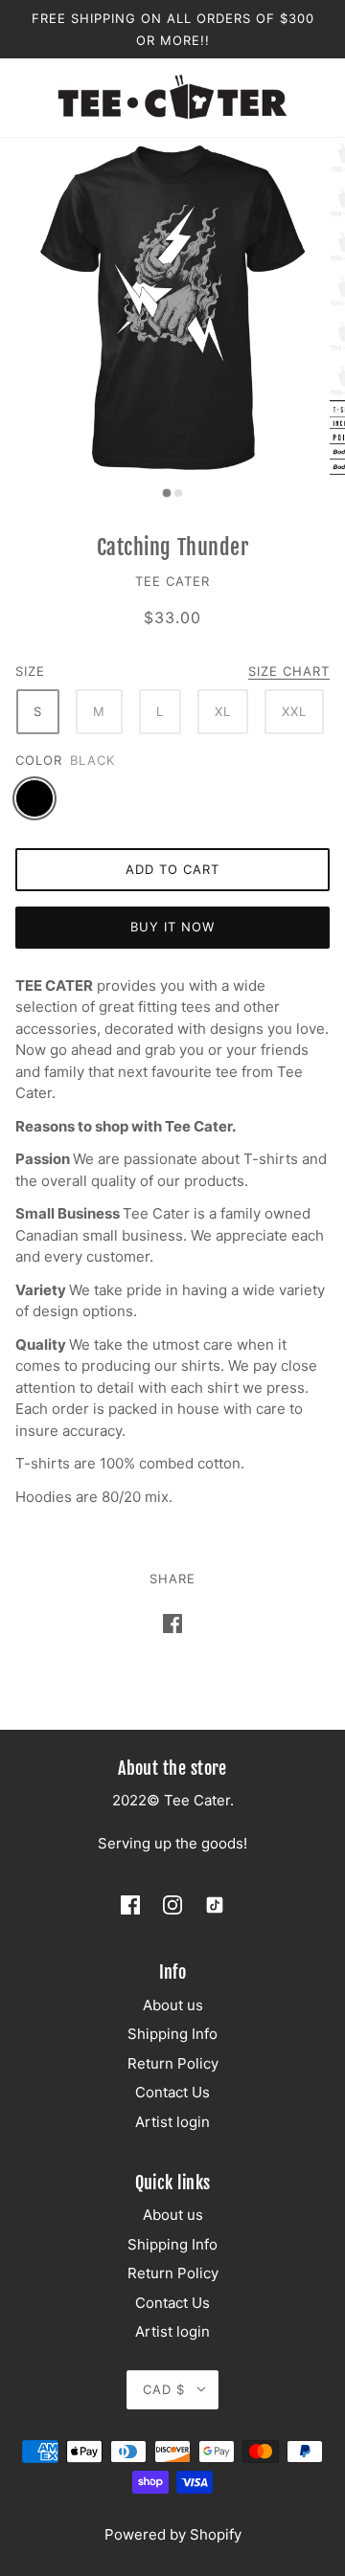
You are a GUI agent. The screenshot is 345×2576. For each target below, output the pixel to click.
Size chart (289, 672)
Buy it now (172, 927)
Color (39, 760)
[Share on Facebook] (172, 1624)
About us (173, 2005)
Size (30, 671)
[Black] (34, 798)
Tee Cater (172, 581)
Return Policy (173, 2063)
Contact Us (172, 2092)
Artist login (172, 2122)
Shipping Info (172, 2034)
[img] (130, 1904)
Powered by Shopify (173, 2534)
